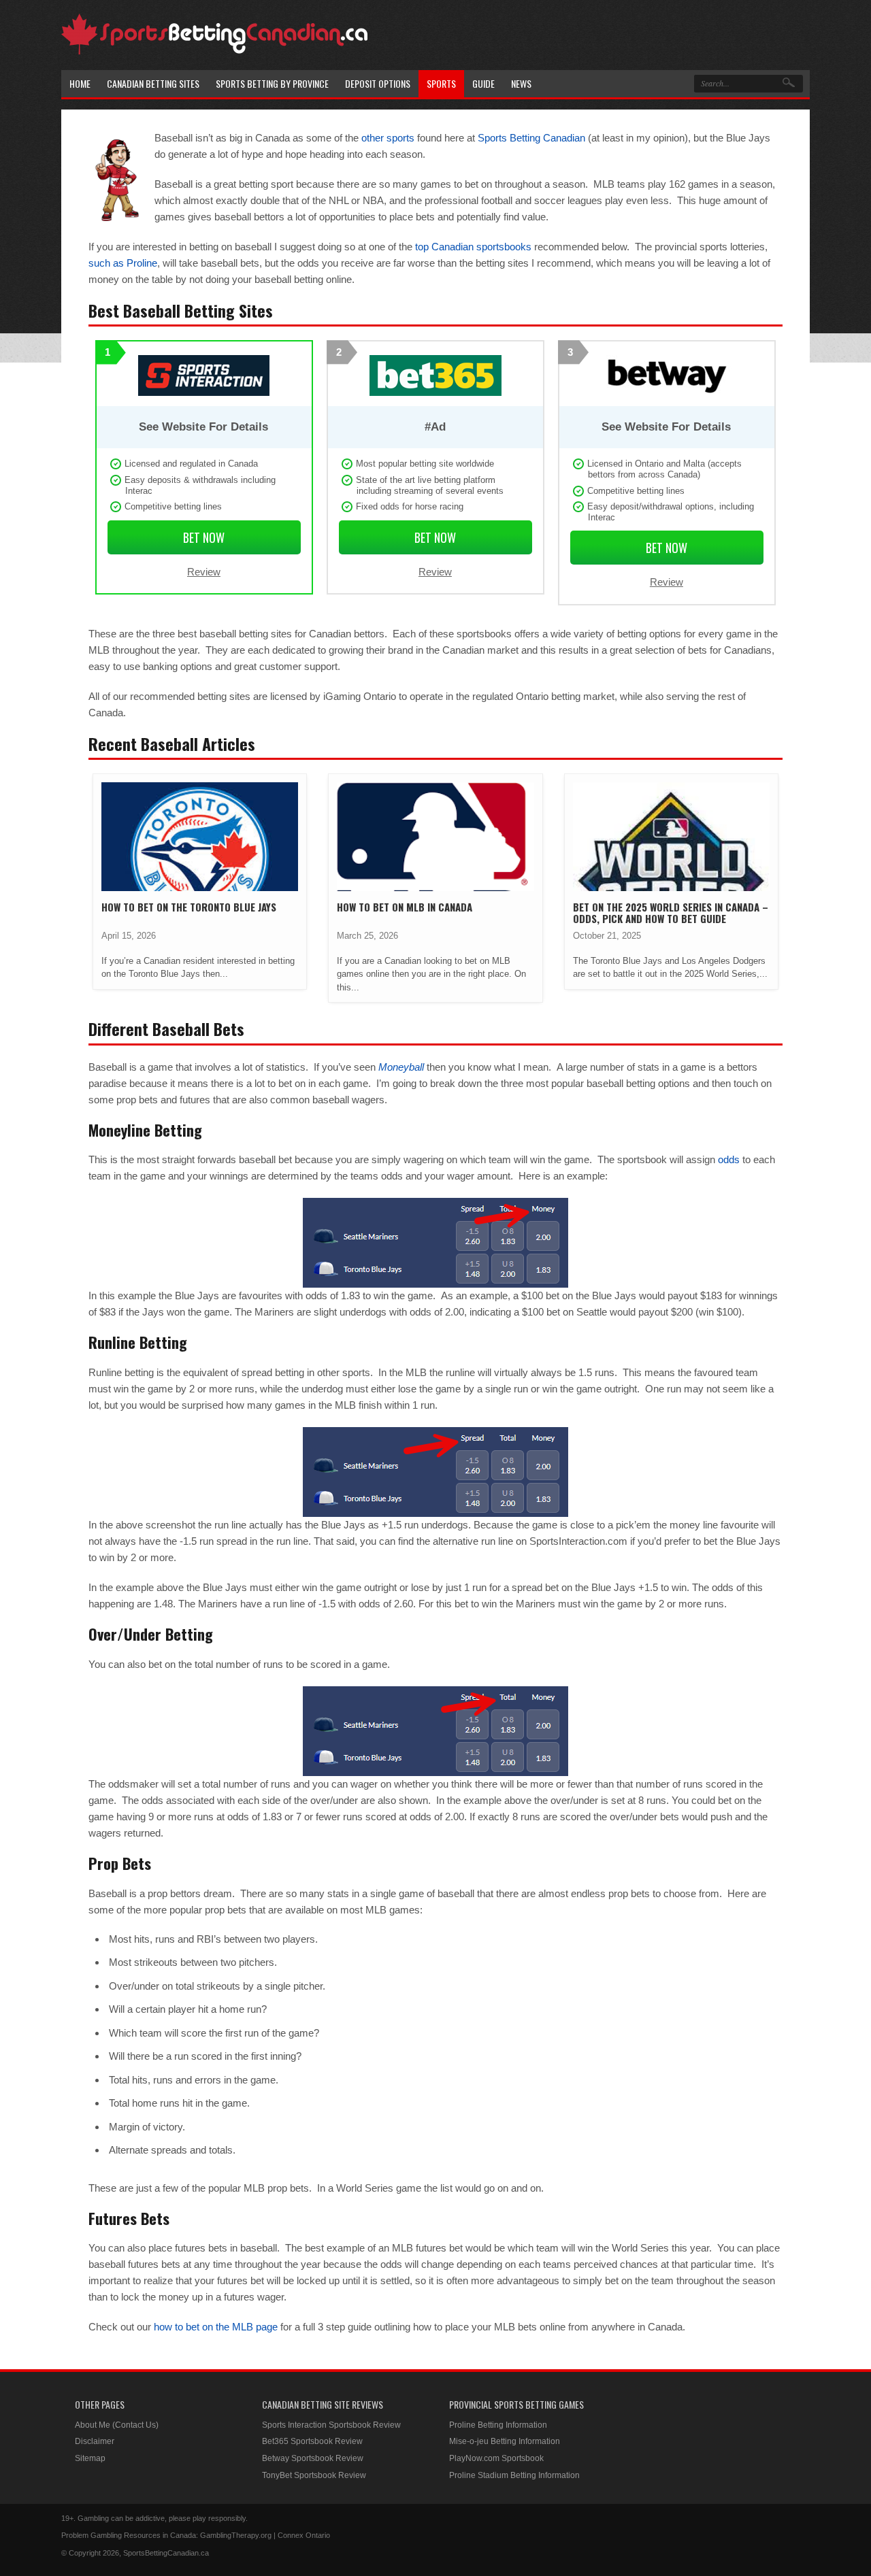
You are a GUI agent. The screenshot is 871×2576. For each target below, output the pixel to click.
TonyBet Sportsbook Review (314, 2475)
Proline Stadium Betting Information (514, 2475)
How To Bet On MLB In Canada (405, 907)
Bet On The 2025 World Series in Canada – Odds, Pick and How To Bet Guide (671, 913)
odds (729, 1159)
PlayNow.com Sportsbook (496, 2458)
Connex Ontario (304, 2535)
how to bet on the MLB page (216, 2327)
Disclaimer (95, 2441)
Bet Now (204, 537)
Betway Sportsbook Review (313, 2458)
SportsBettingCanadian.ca (166, 2553)
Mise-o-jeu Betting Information (505, 2441)
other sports (388, 138)
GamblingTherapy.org (236, 2535)
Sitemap (90, 2458)
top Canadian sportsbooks (473, 247)
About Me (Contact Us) (117, 2425)
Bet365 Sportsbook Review (312, 2441)
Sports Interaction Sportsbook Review (331, 2425)
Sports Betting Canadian (531, 138)
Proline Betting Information (498, 2425)
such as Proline (123, 263)
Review (204, 572)
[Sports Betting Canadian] (214, 52)
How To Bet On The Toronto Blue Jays (189, 907)
